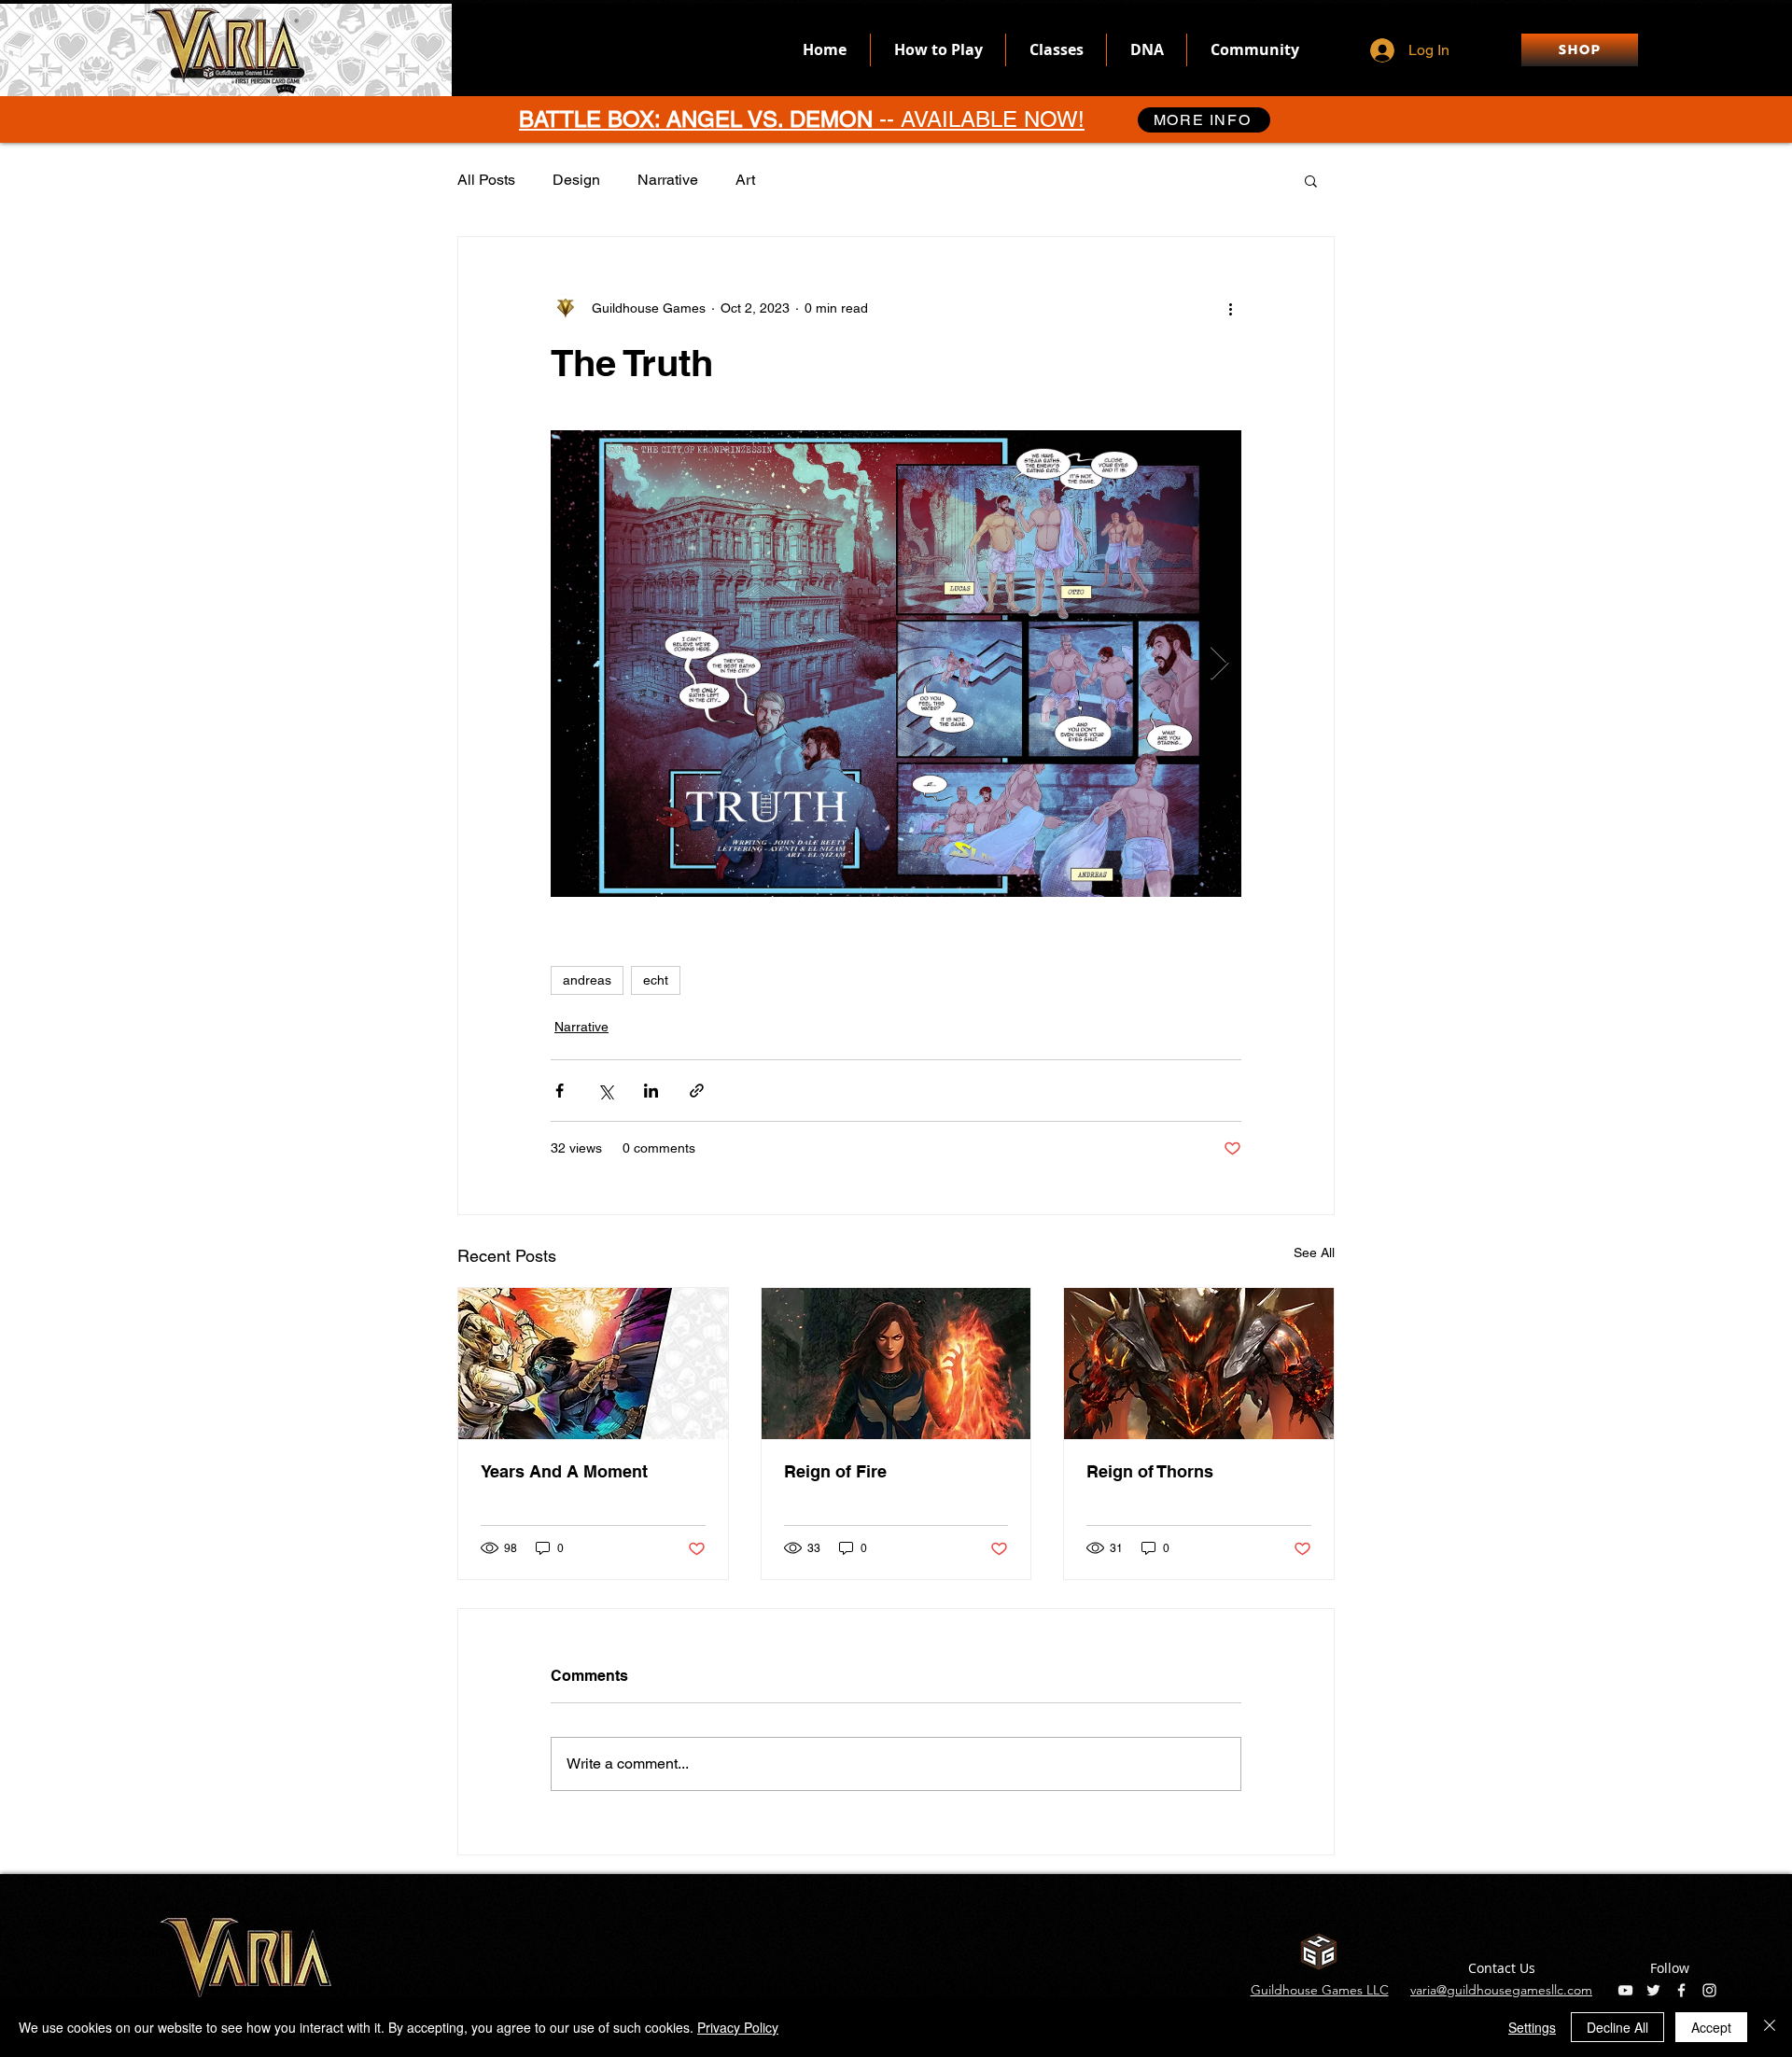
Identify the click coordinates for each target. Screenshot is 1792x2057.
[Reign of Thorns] (1199, 1364)
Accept (1711, 2027)
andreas (587, 980)
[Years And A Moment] (593, 1364)
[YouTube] (1625, 1990)
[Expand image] (896, 664)
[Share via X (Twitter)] (605, 1091)
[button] (1311, 180)
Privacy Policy (738, 2027)
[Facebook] (1681, 1990)
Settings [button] (1532, 2027)
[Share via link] (697, 1091)
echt (656, 980)
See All (1314, 1252)
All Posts (486, 180)
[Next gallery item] (1219, 664)
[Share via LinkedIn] (651, 1091)
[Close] (1770, 2027)
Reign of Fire (835, 1471)
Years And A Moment (564, 1471)
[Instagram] (1709, 1990)
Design (576, 180)
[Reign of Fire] (896, 1364)
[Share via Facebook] (560, 1091)
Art (745, 180)
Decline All (1617, 2027)
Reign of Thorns (1150, 1471)
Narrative (668, 180)
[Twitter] (1653, 1990)
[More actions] (1230, 308)
